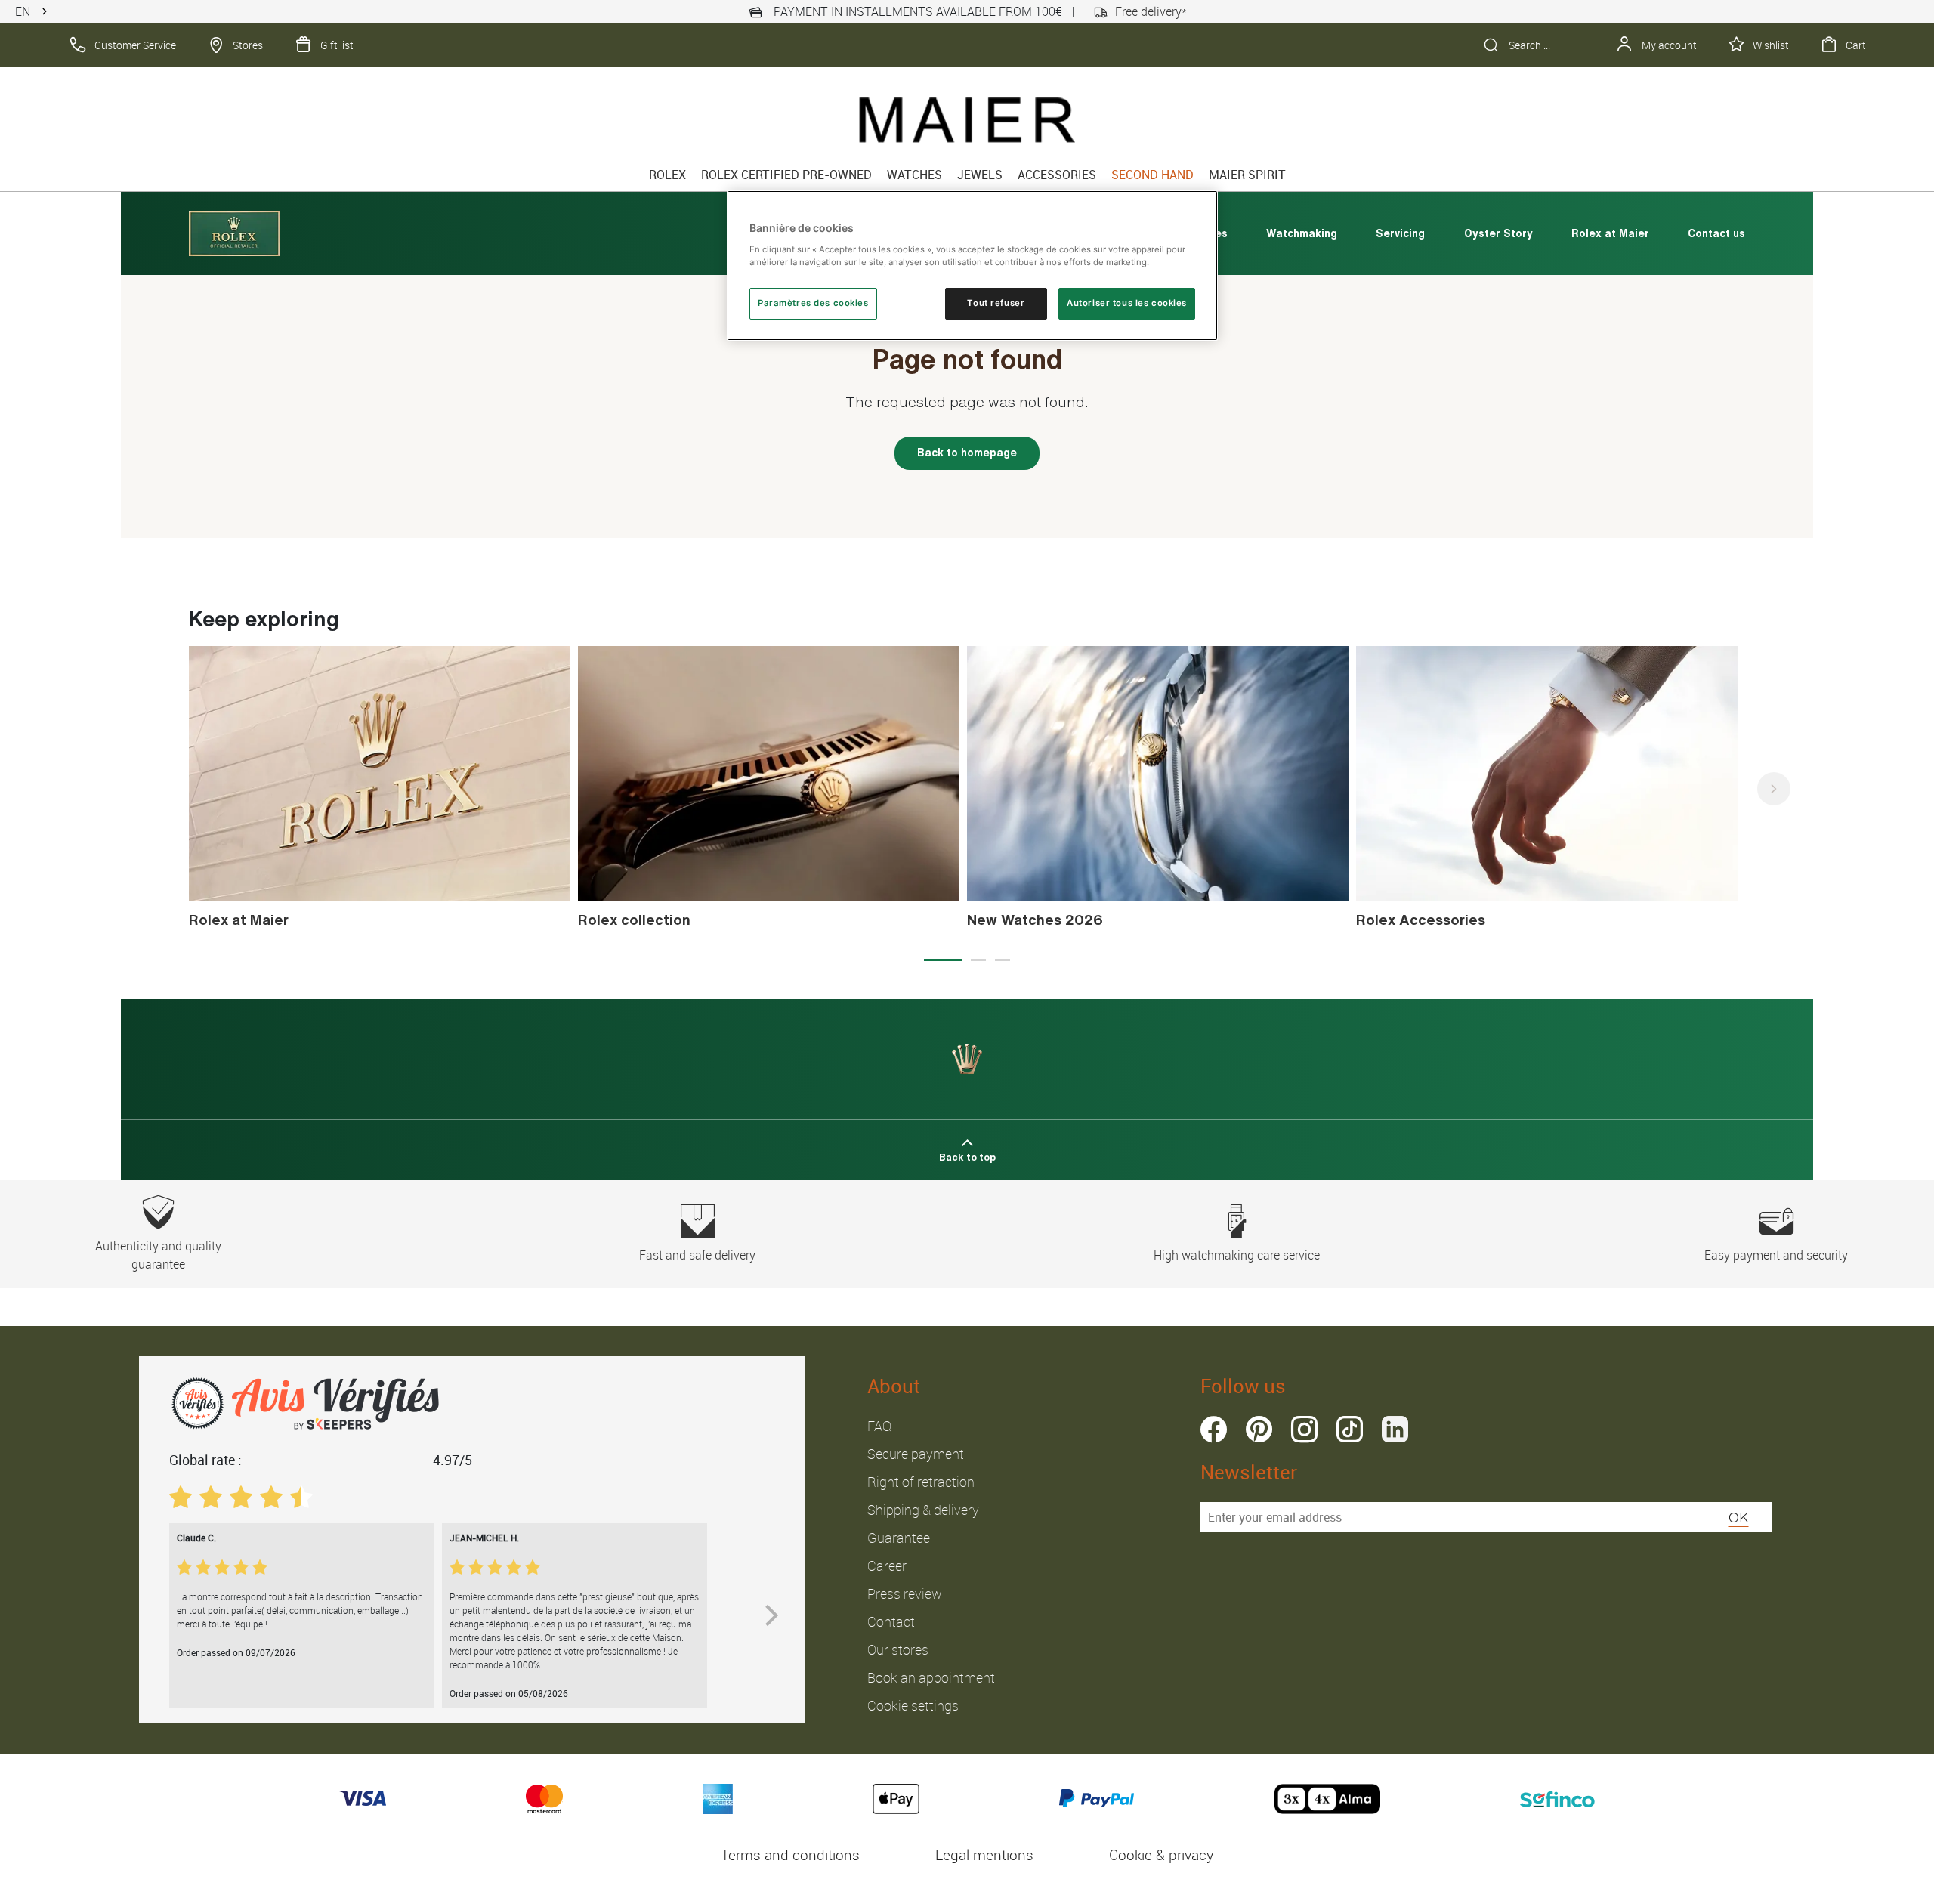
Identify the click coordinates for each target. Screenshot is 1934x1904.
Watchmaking (1302, 233)
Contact (891, 1621)
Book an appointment (931, 1677)
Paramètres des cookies (813, 303)
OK (1739, 1517)
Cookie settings (913, 1705)
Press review (905, 1593)
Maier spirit (1247, 175)
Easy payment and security (1776, 1255)
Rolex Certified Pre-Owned (786, 175)
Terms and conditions (790, 1855)
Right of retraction (921, 1482)
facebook (1214, 1429)
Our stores (898, 1649)
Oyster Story (1498, 233)
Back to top (967, 1157)
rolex (667, 175)
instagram (1304, 1429)
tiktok (1350, 1429)
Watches (914, 175)
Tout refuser (996, 303)
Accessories (1057, 175)
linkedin (1395, 1429)
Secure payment (916, 1454)
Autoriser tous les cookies (1127, 303)
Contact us (1716, 233)
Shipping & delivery (923, 1510)
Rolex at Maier (1610, 233)
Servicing (1400, 233)
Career (887, 1566)
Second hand (1152, 175)
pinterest (1259, 1429)
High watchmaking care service (1237, 1255)
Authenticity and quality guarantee (158, 1255)
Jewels (980, 175)
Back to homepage (967, 453)
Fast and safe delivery (697, 1255)
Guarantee (899, 1538)
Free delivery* (1151, 11)
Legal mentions (984, 1855)
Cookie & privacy (1161, 1855)
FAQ (879, 1426)
